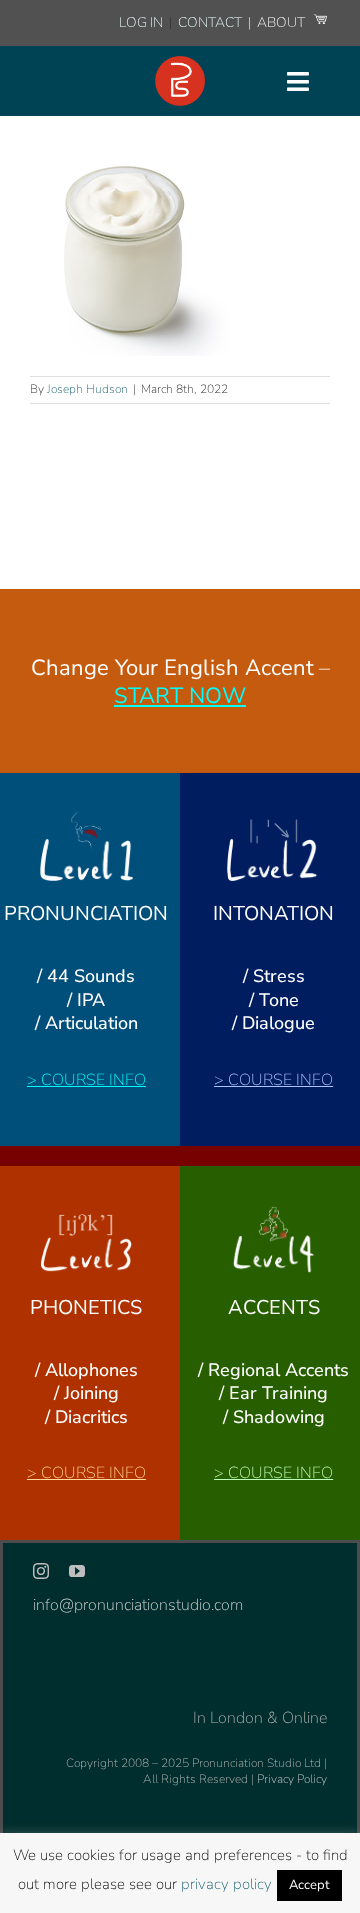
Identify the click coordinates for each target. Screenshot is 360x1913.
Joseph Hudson (87, 389)
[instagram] (41, 1571)
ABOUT (282, 22)
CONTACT (211, 22)
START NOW (180, 696)
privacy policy (226, 1884)
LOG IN (141, 22)
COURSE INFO (93, 1080)
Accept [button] (309, 1885)
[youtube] (77, 1571)
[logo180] (180, 64)
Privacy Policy (292, 1779)
